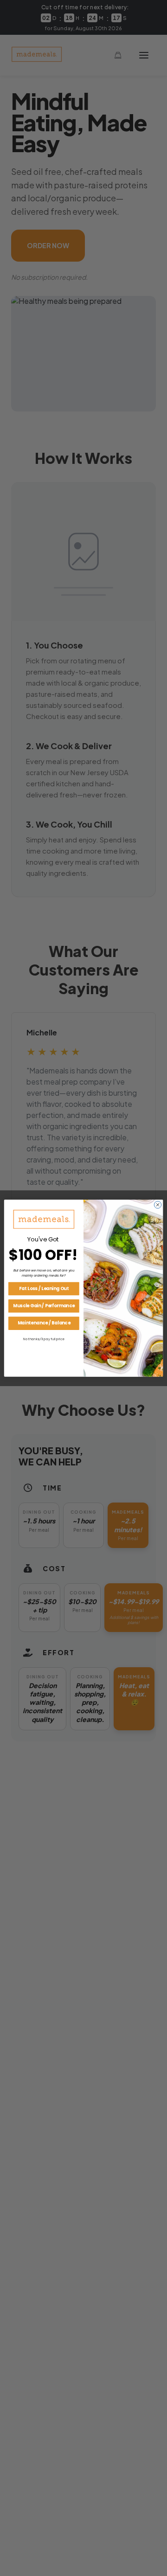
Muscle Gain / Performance (44, 1306)
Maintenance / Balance (44, 1323)
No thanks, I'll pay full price (44, 1339)
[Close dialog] (157, 1204)
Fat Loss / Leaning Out (44, 1288)
